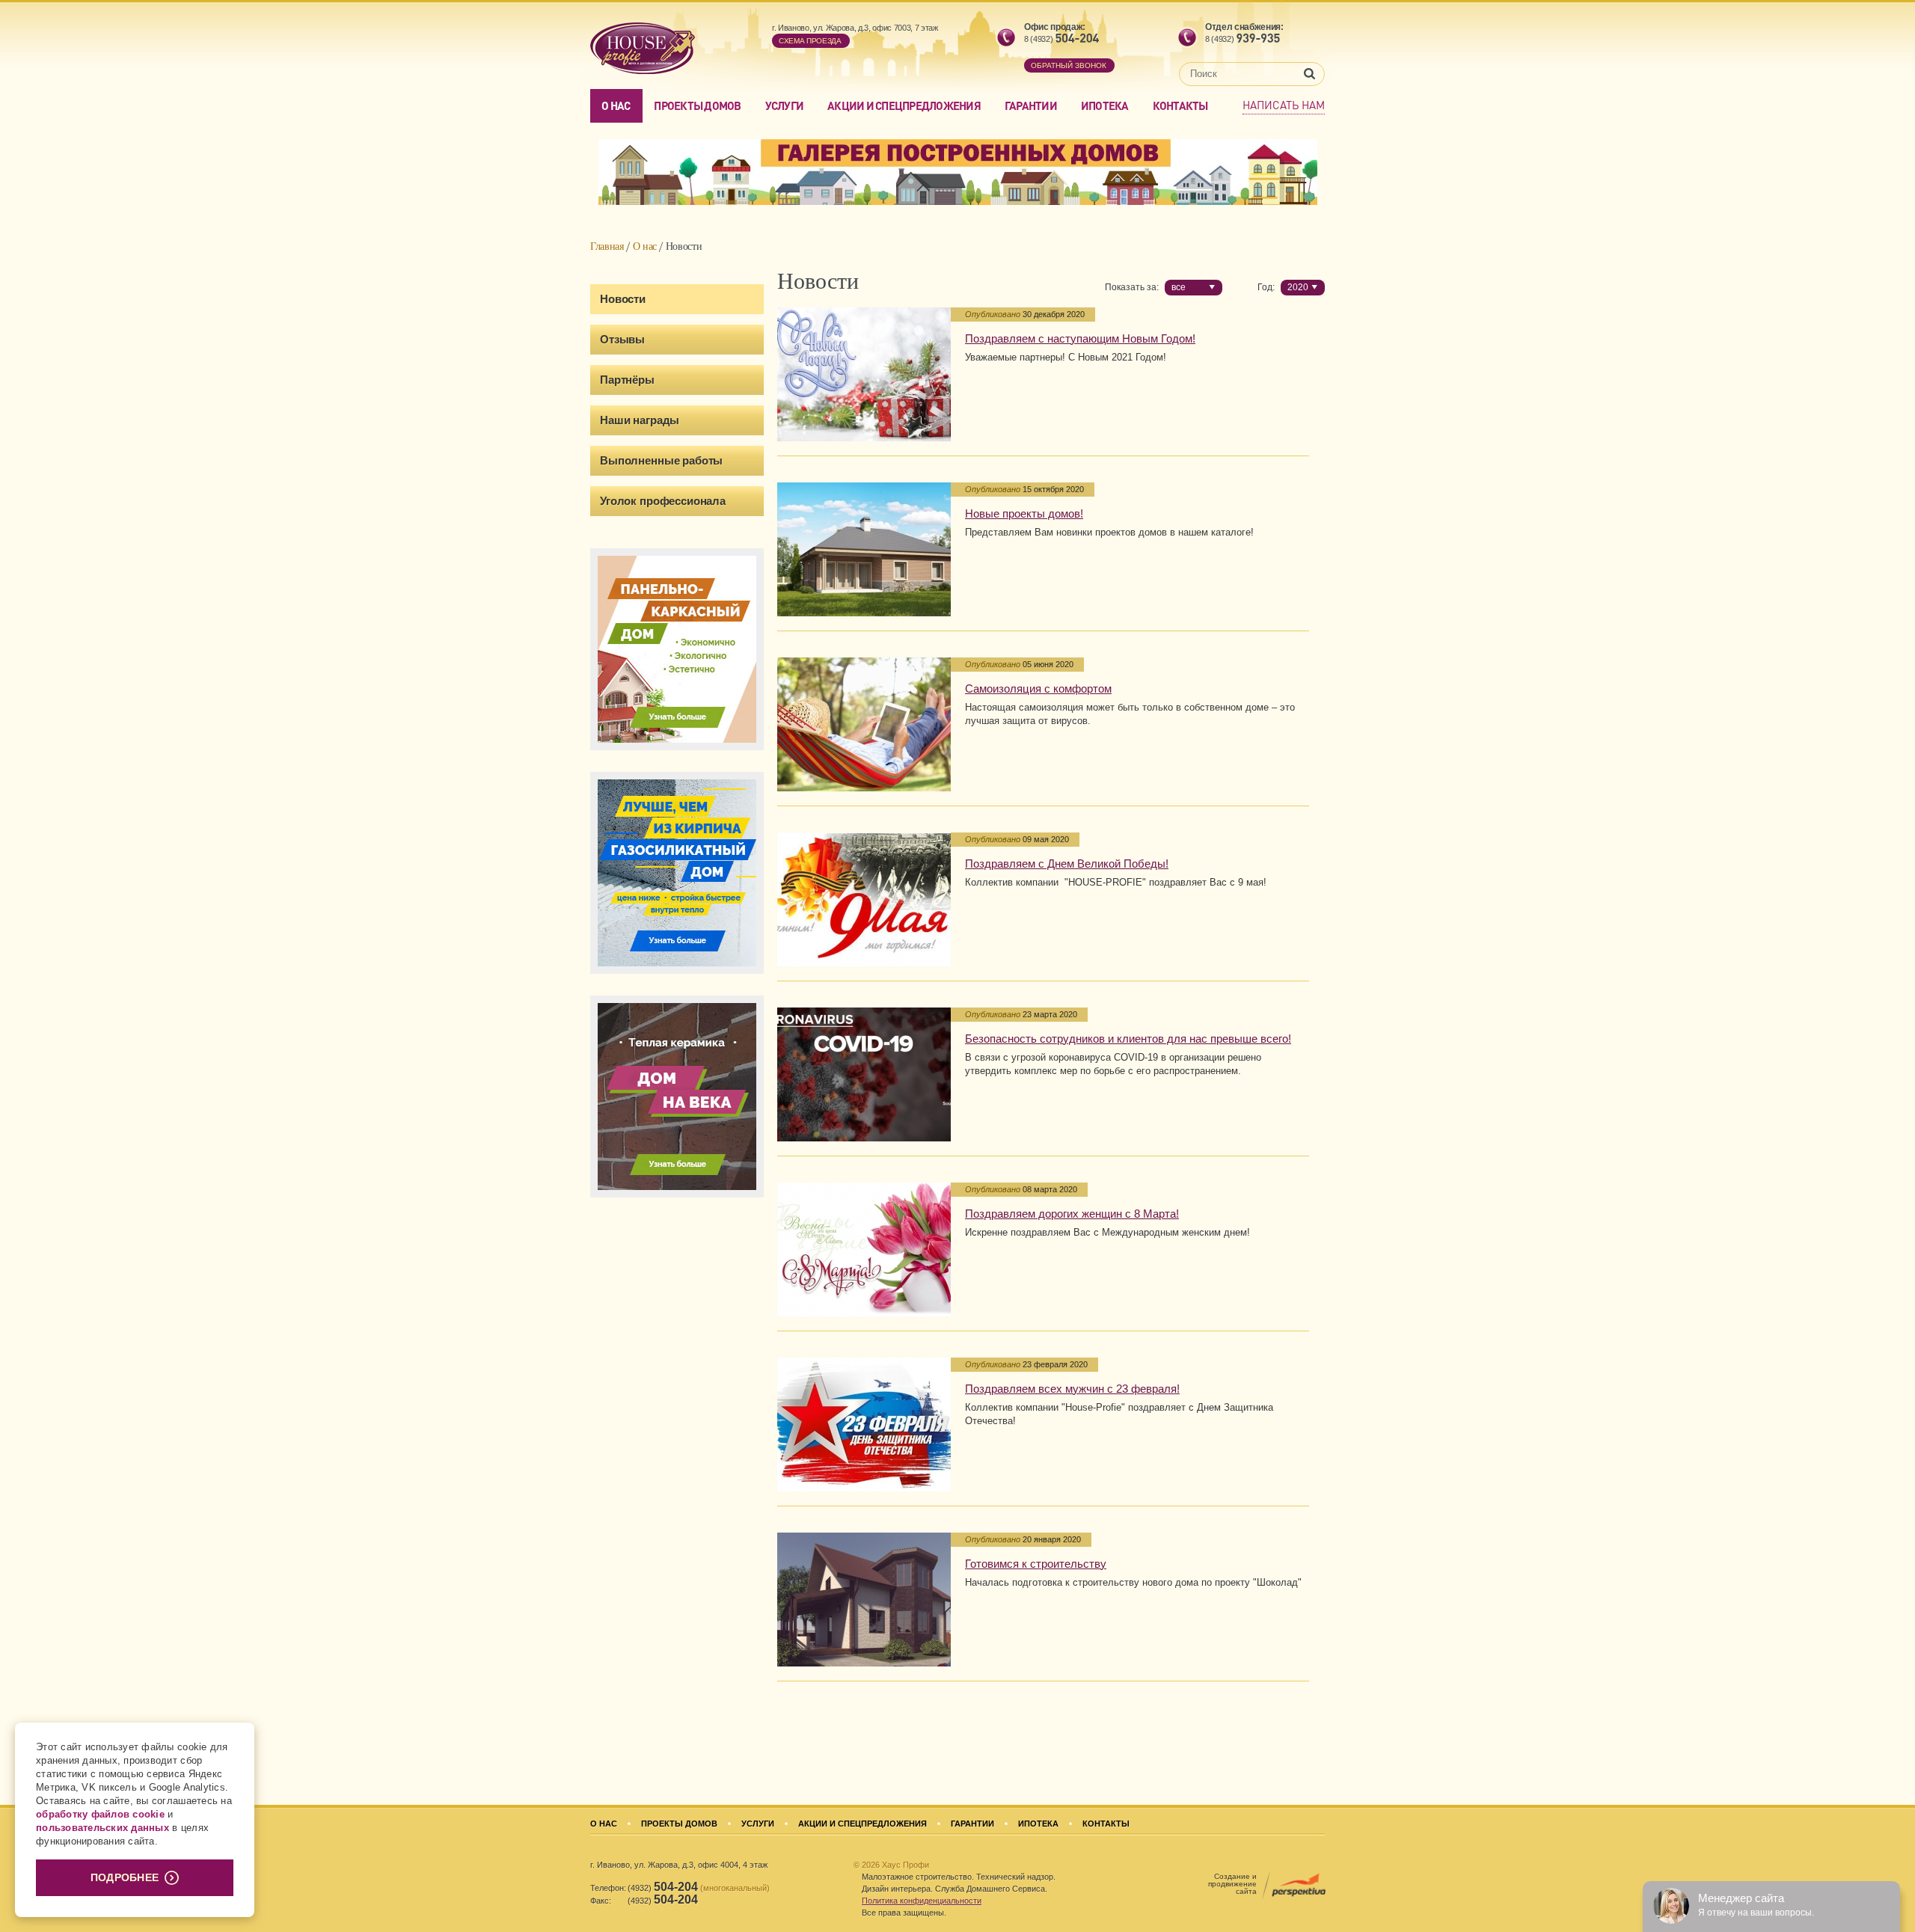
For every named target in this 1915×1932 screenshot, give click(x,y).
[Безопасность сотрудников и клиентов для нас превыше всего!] (864, 1074)
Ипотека (1105, 105)
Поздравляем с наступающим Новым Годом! (1080, 338)
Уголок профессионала (663, 501)
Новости (623, 299)
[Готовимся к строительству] (864, 1600)
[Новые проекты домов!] (864, 549)
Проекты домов (697, 105)
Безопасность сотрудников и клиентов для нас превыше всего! (1128, 1039)
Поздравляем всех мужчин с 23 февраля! (1072, 1389)
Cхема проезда (810, 41)
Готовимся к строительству (1036, 1564)
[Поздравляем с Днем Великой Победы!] (864, 899)
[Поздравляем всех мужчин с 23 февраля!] (864, 1425)
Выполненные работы (661, 460)
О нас (616, 105)
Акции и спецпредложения (904, 105)
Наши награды (640, 420)
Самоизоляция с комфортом (1038, 689)
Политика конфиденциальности (922, 1901)
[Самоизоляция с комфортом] (864, 724)
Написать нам (1284, 105)
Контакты (1180, 105)
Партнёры (627, 380)
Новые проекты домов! (1024, 513)
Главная (607, 246)
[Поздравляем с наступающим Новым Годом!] (864, 374)
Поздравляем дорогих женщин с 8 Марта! (1072, 1214)
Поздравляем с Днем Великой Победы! (1067, 864)
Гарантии (1031, 105)
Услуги (785, 105)
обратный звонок (1069, 65)
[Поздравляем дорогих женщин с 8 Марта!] (864, 1249)
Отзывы (622, 339)
